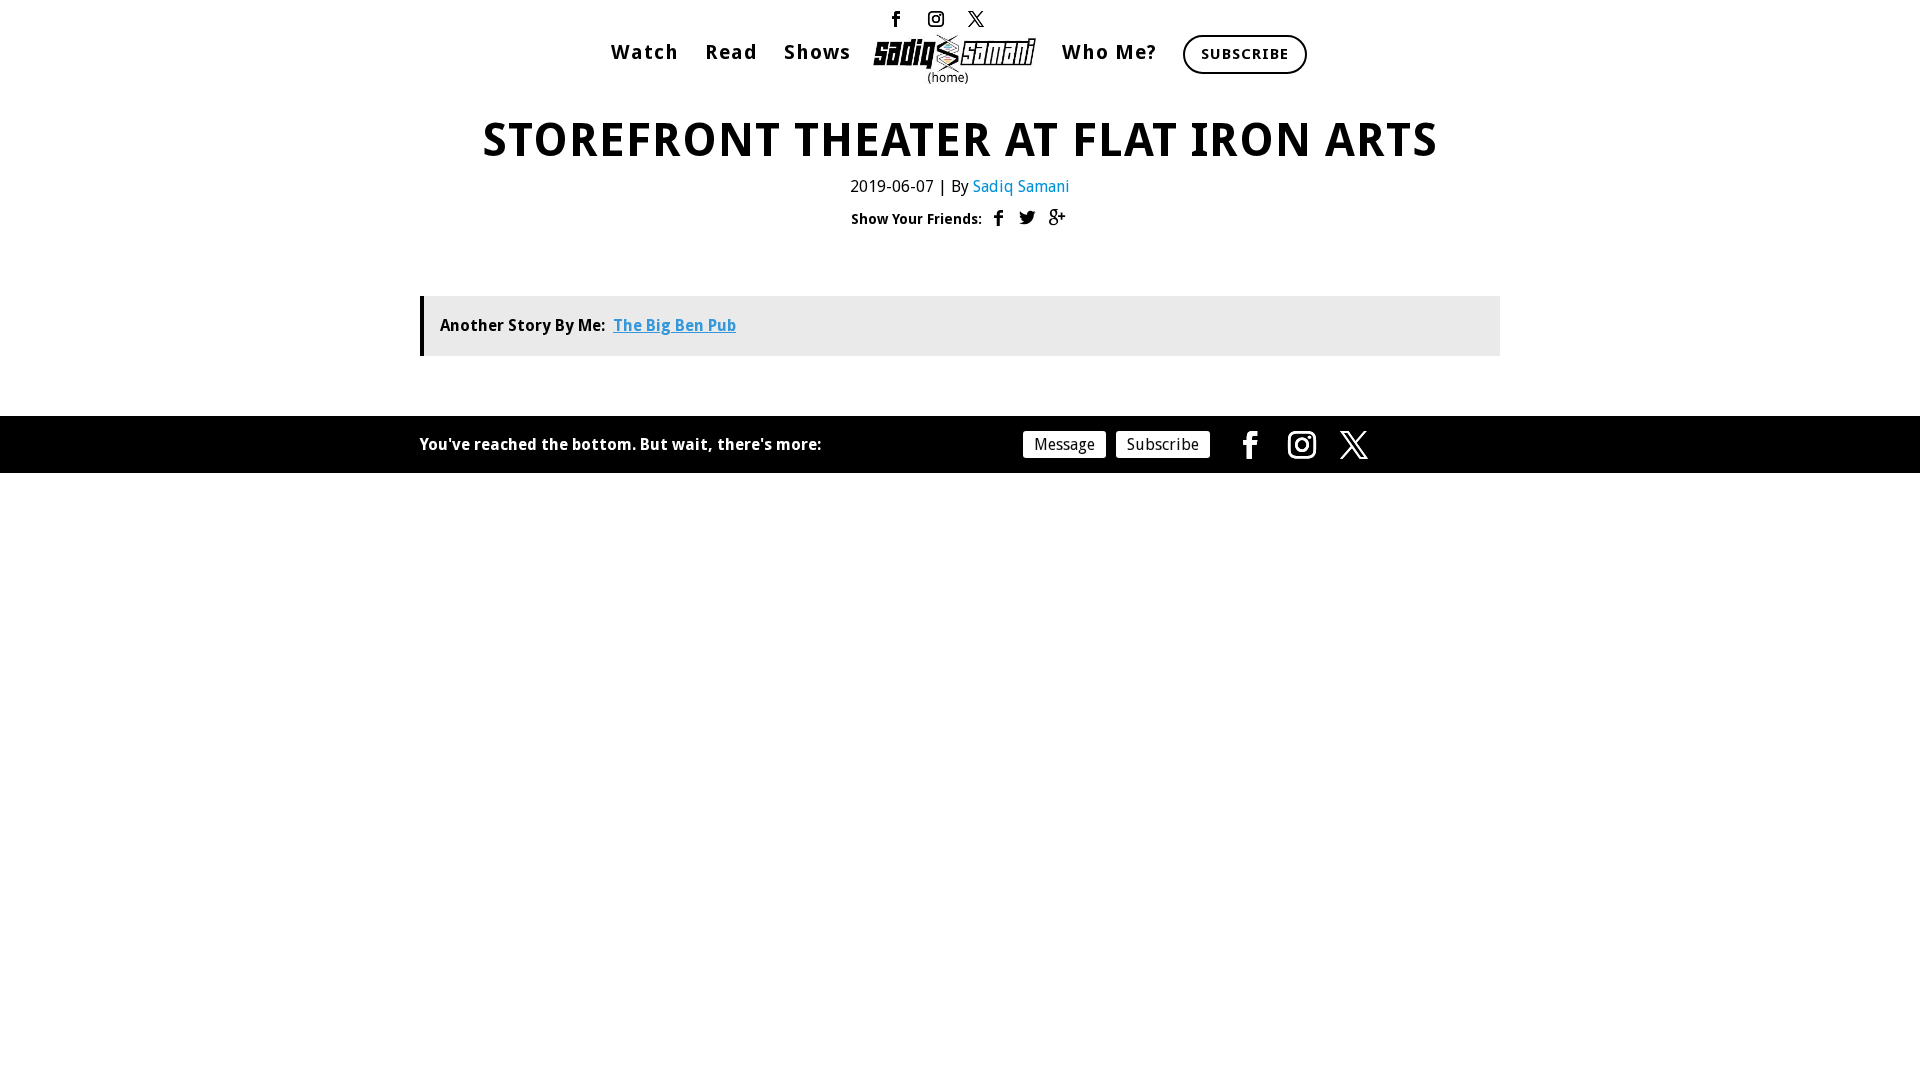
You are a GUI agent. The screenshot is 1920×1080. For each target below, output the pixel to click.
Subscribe (1245, 54)
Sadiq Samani (1021, 186)
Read (731, 54)
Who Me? (1109, 54)
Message (1064, 444)
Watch (645, 54)
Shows (817, 54)
